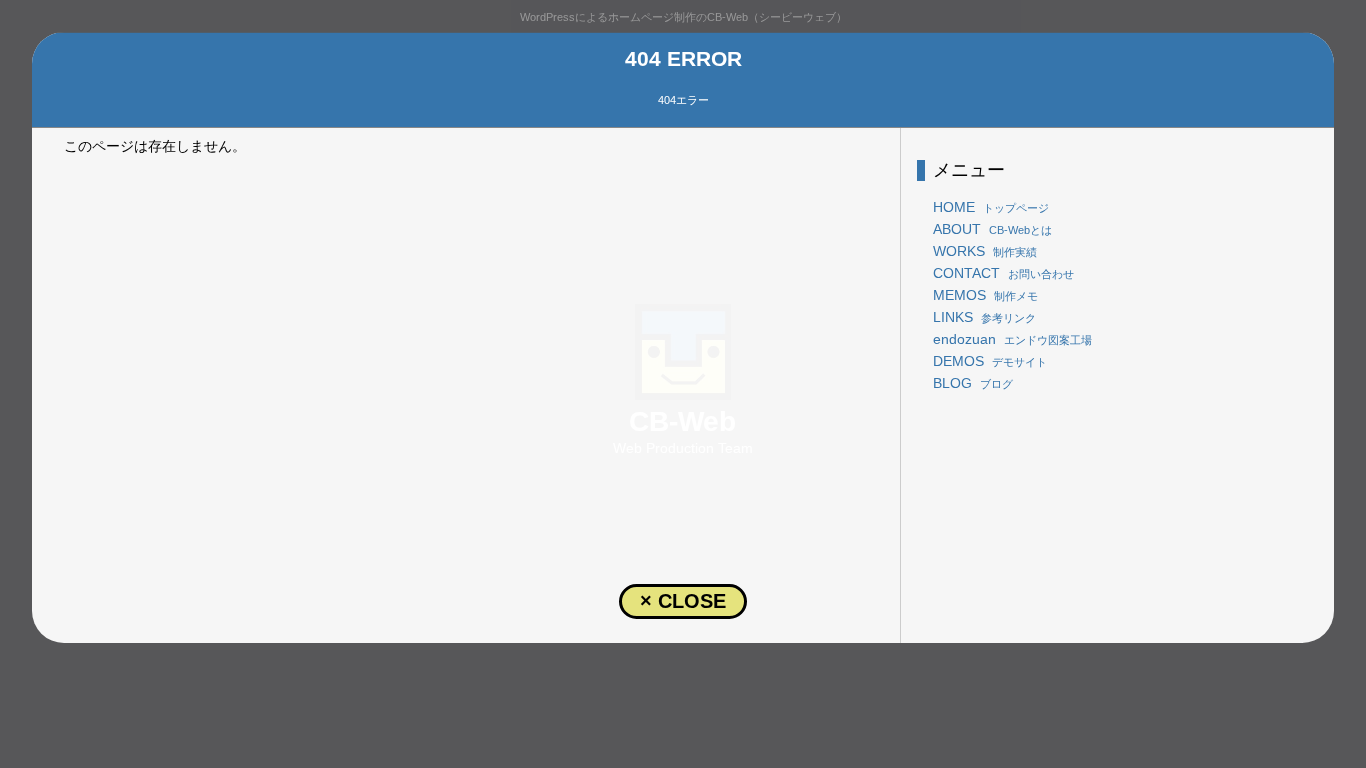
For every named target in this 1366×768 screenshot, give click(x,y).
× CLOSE (683, 601)
